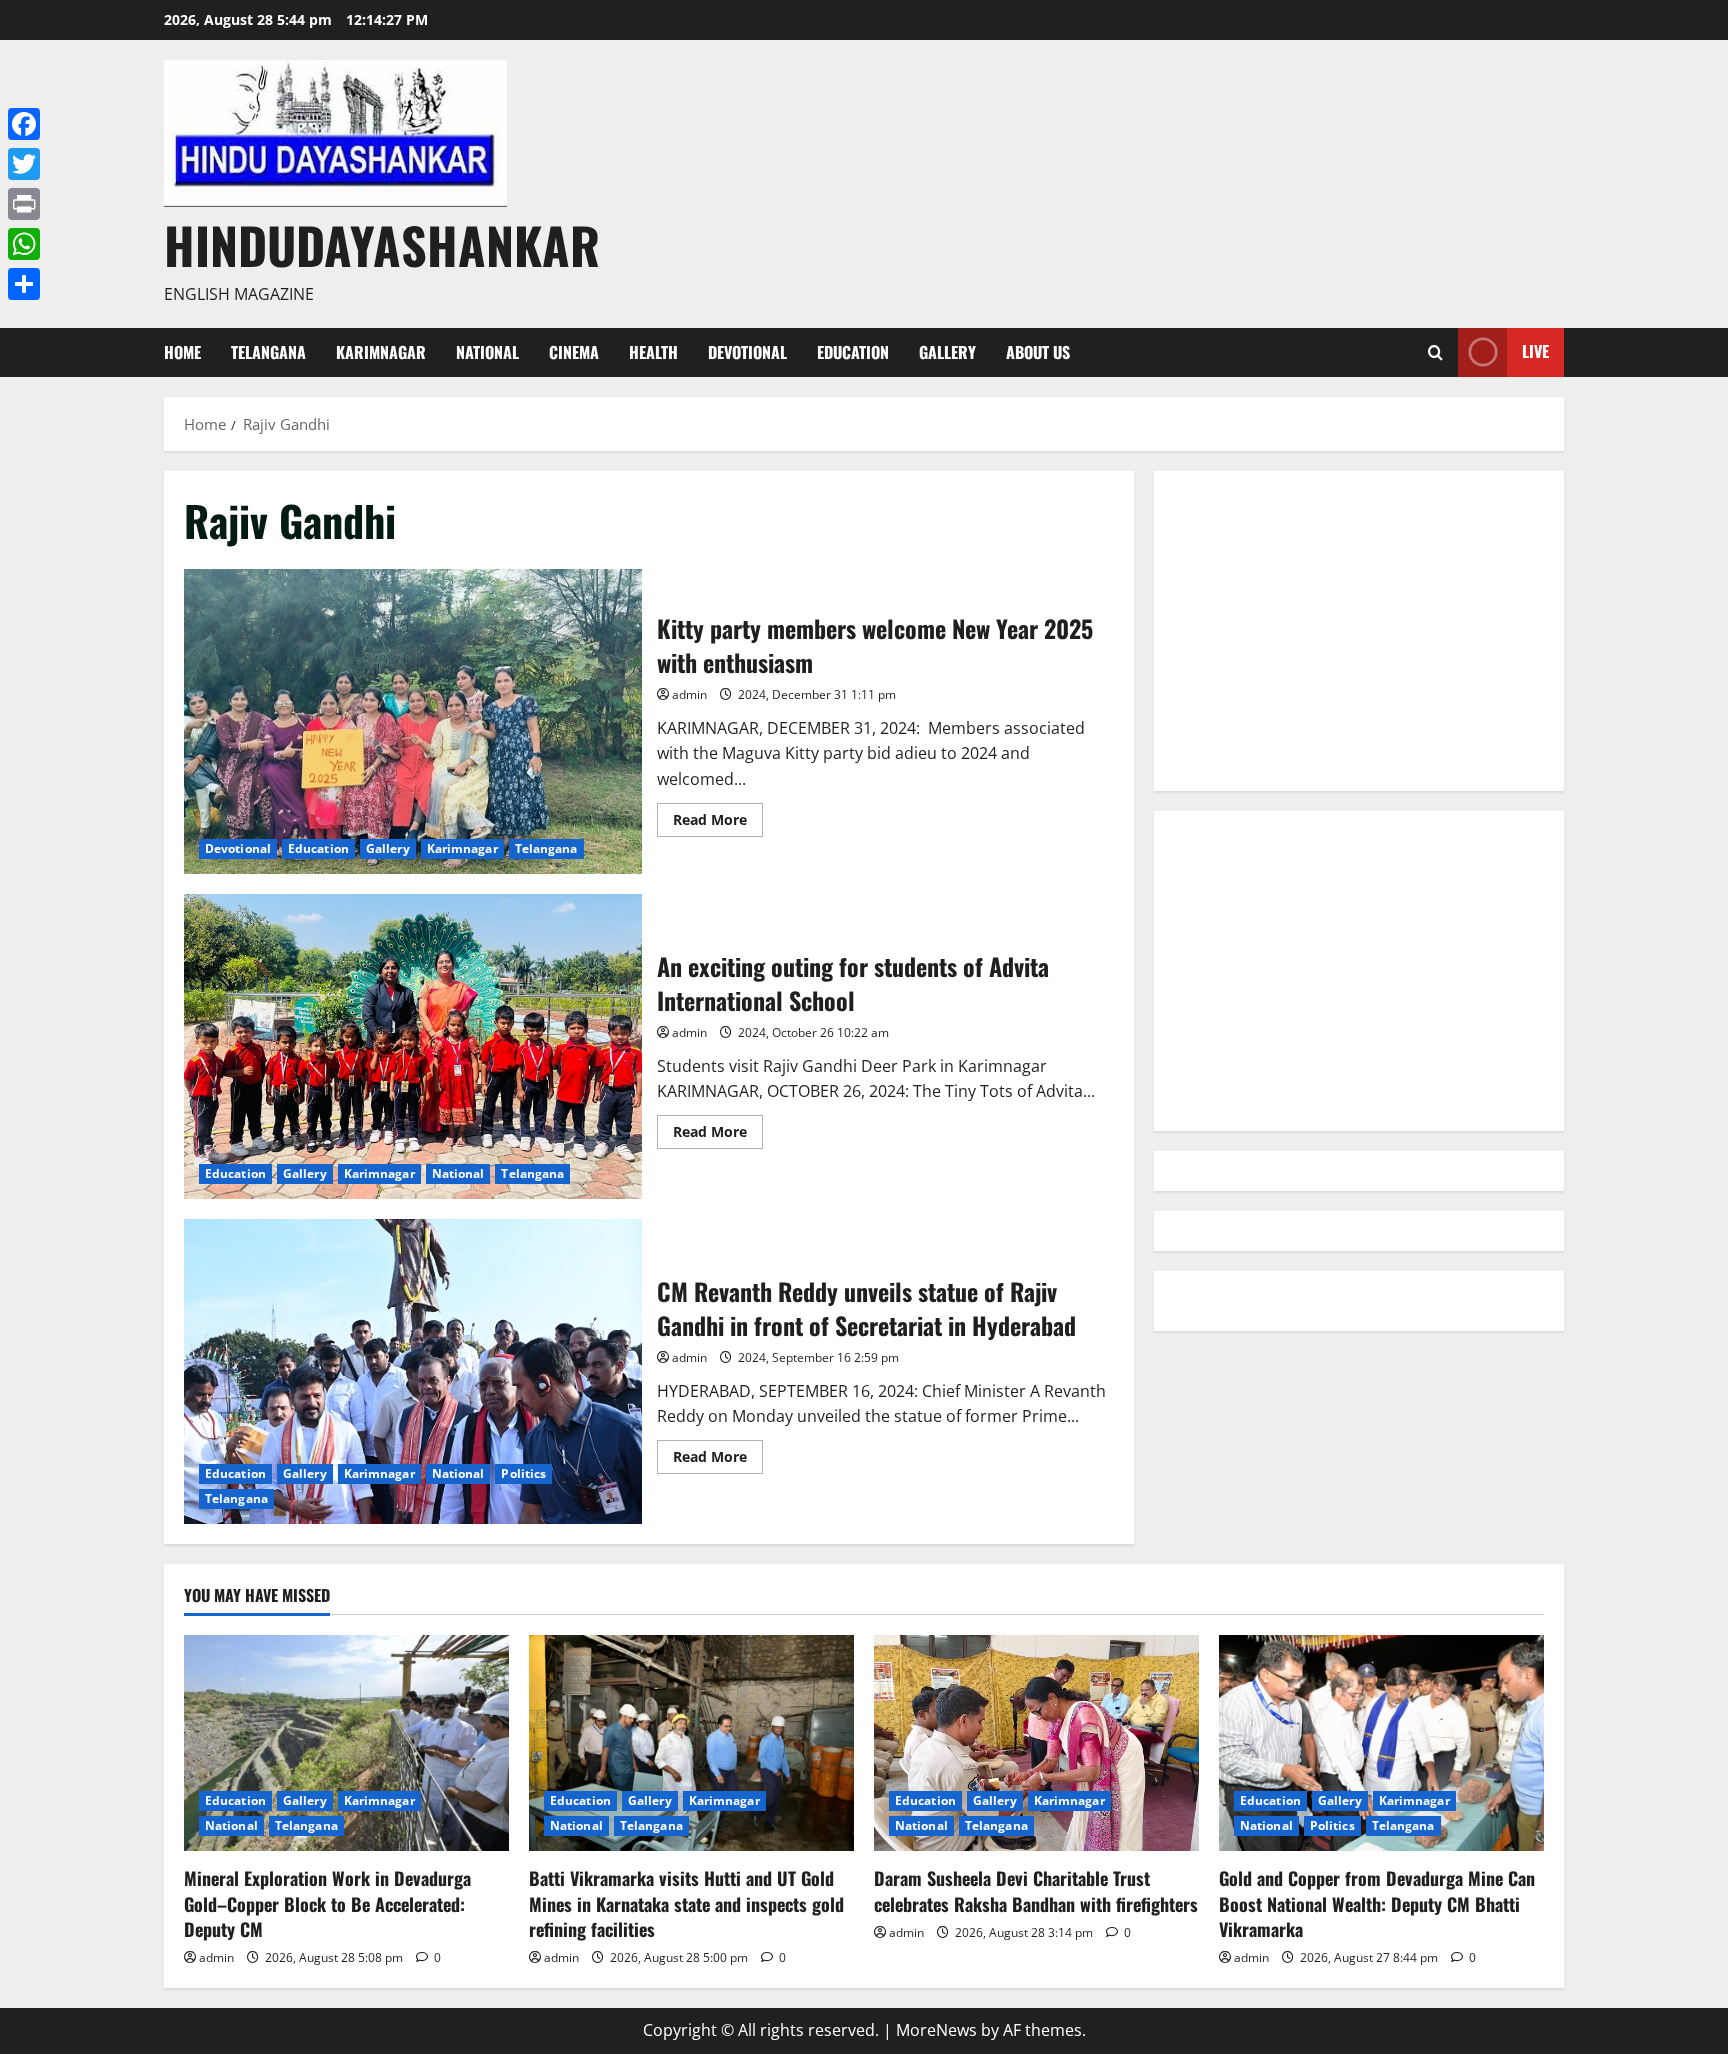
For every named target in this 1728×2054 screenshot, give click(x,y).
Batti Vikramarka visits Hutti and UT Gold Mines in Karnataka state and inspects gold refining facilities (686, 1903)
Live (1535, 351)
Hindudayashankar (382, 244)
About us (1038, 352)
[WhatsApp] (24, 244)
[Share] (24, 284)
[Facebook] (24, 124)
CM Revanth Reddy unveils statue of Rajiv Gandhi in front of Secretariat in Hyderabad (413, 1371)
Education (853, 352)
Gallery (947, 352)
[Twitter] (24, 164)
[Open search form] (1435, 352)
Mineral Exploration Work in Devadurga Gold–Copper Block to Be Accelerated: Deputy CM (327, 1903)
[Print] (24, 204)
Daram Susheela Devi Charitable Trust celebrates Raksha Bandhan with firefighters (1036, 1890)
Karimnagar (381, 352)
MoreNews (936, 2030)
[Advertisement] (1359, 631)
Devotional (747, 352)
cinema (574, 352)
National (487, 352)
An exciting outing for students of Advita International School (413, 1046)
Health (653, 352)
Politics (523, 1473)
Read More (718, 823)
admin (689, 694)
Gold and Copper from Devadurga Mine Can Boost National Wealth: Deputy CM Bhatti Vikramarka (1377, 1903)
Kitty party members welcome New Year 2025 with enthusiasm (413, 721)
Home (182, 352)
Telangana (268, 352)
